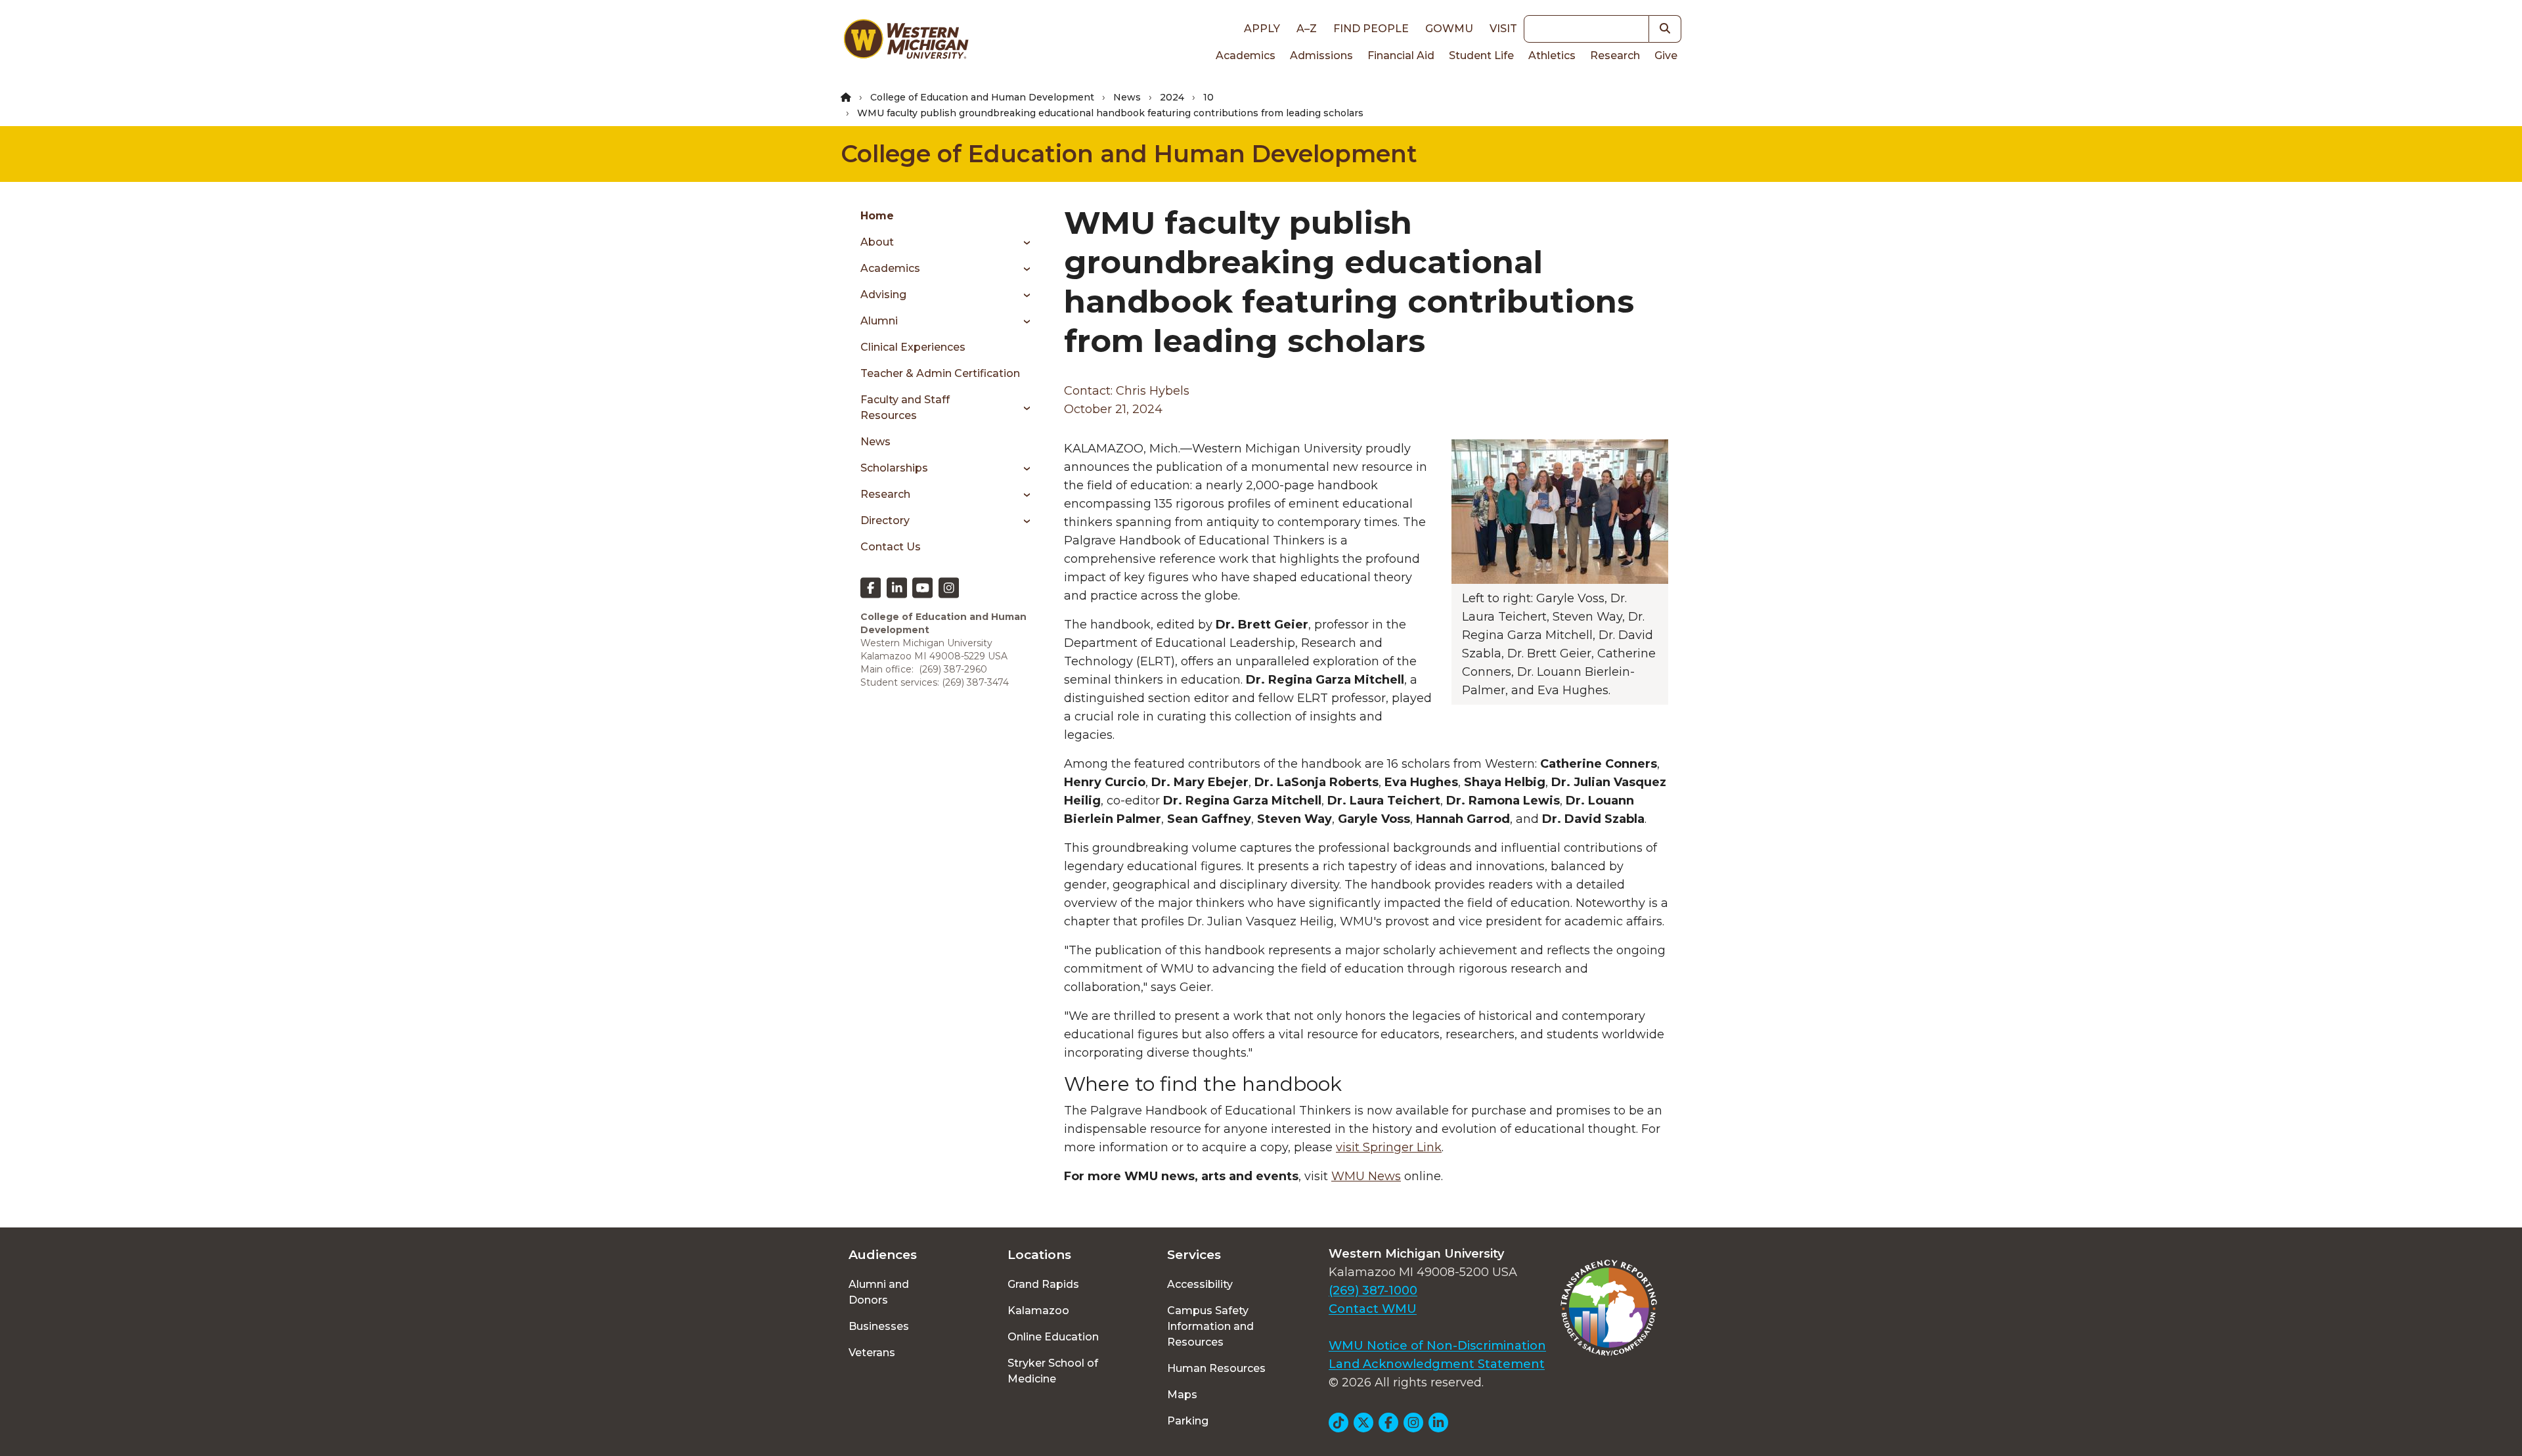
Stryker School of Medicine (1053, 1371)
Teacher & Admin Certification (940, 373)
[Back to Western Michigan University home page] (906, 42)
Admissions (1321, 55)
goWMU (1449, 29)
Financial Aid (1401, 55)
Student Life (1481, 55)
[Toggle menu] (1022, 242)
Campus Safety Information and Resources (1210, 1326)
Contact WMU (1373, 1309)
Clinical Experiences (913, 347)
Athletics (1552, 55)
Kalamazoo (1038, 1311)
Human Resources (1216, 1368)
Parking (1188, 1421)
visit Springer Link (1389, 1147)
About (877, 242)
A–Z (1307, 29)
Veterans (872, 1353)
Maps (1182, 1395)
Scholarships (894, 468)
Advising (883, 295)
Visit (1503, 29)
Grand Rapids (1043, 1284)
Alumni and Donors (879, 1292)
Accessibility (1200, 1284)
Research (1615, 55)
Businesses (879, 1326)
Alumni (879, 321)
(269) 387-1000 (1373, 1291)
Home (877, 216)
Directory (885, 520)
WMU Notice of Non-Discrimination (1437, 1346)
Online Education (1053, 1337)
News (1127, 97)
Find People (1371, 29)
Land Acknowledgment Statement (1437, 1364)
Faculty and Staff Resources (905, 408)
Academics (1246, 55)
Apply (1262, 29)
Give (1666, 55)
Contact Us (891, 547)
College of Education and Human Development (982, 97)
